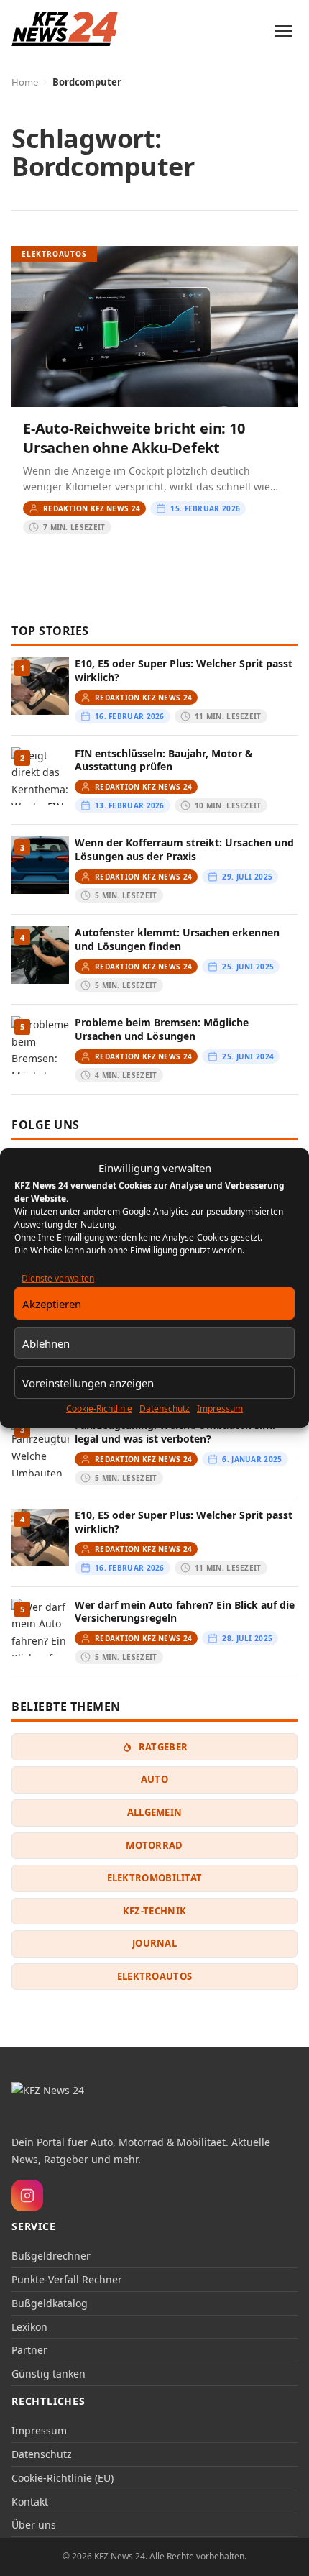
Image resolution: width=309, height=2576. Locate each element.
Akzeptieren (52, 1304)
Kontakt (30, 2502)
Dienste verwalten (58, 1278)
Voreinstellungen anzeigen (88, 1383)
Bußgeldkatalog (50, 2303)
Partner (29, 2350)
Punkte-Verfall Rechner (67, 2279)
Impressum (220, 1408)
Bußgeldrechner (51, 2256)
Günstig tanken (49, 2374)
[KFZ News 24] (70, 2101)
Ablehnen (46, 1343)
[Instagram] (27, 2196)
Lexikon (29, 2327)
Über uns (34, 2525)
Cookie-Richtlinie (99, 1408)
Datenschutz (165, 1408)
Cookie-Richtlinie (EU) (63, 2478)
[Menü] (283, 31)
